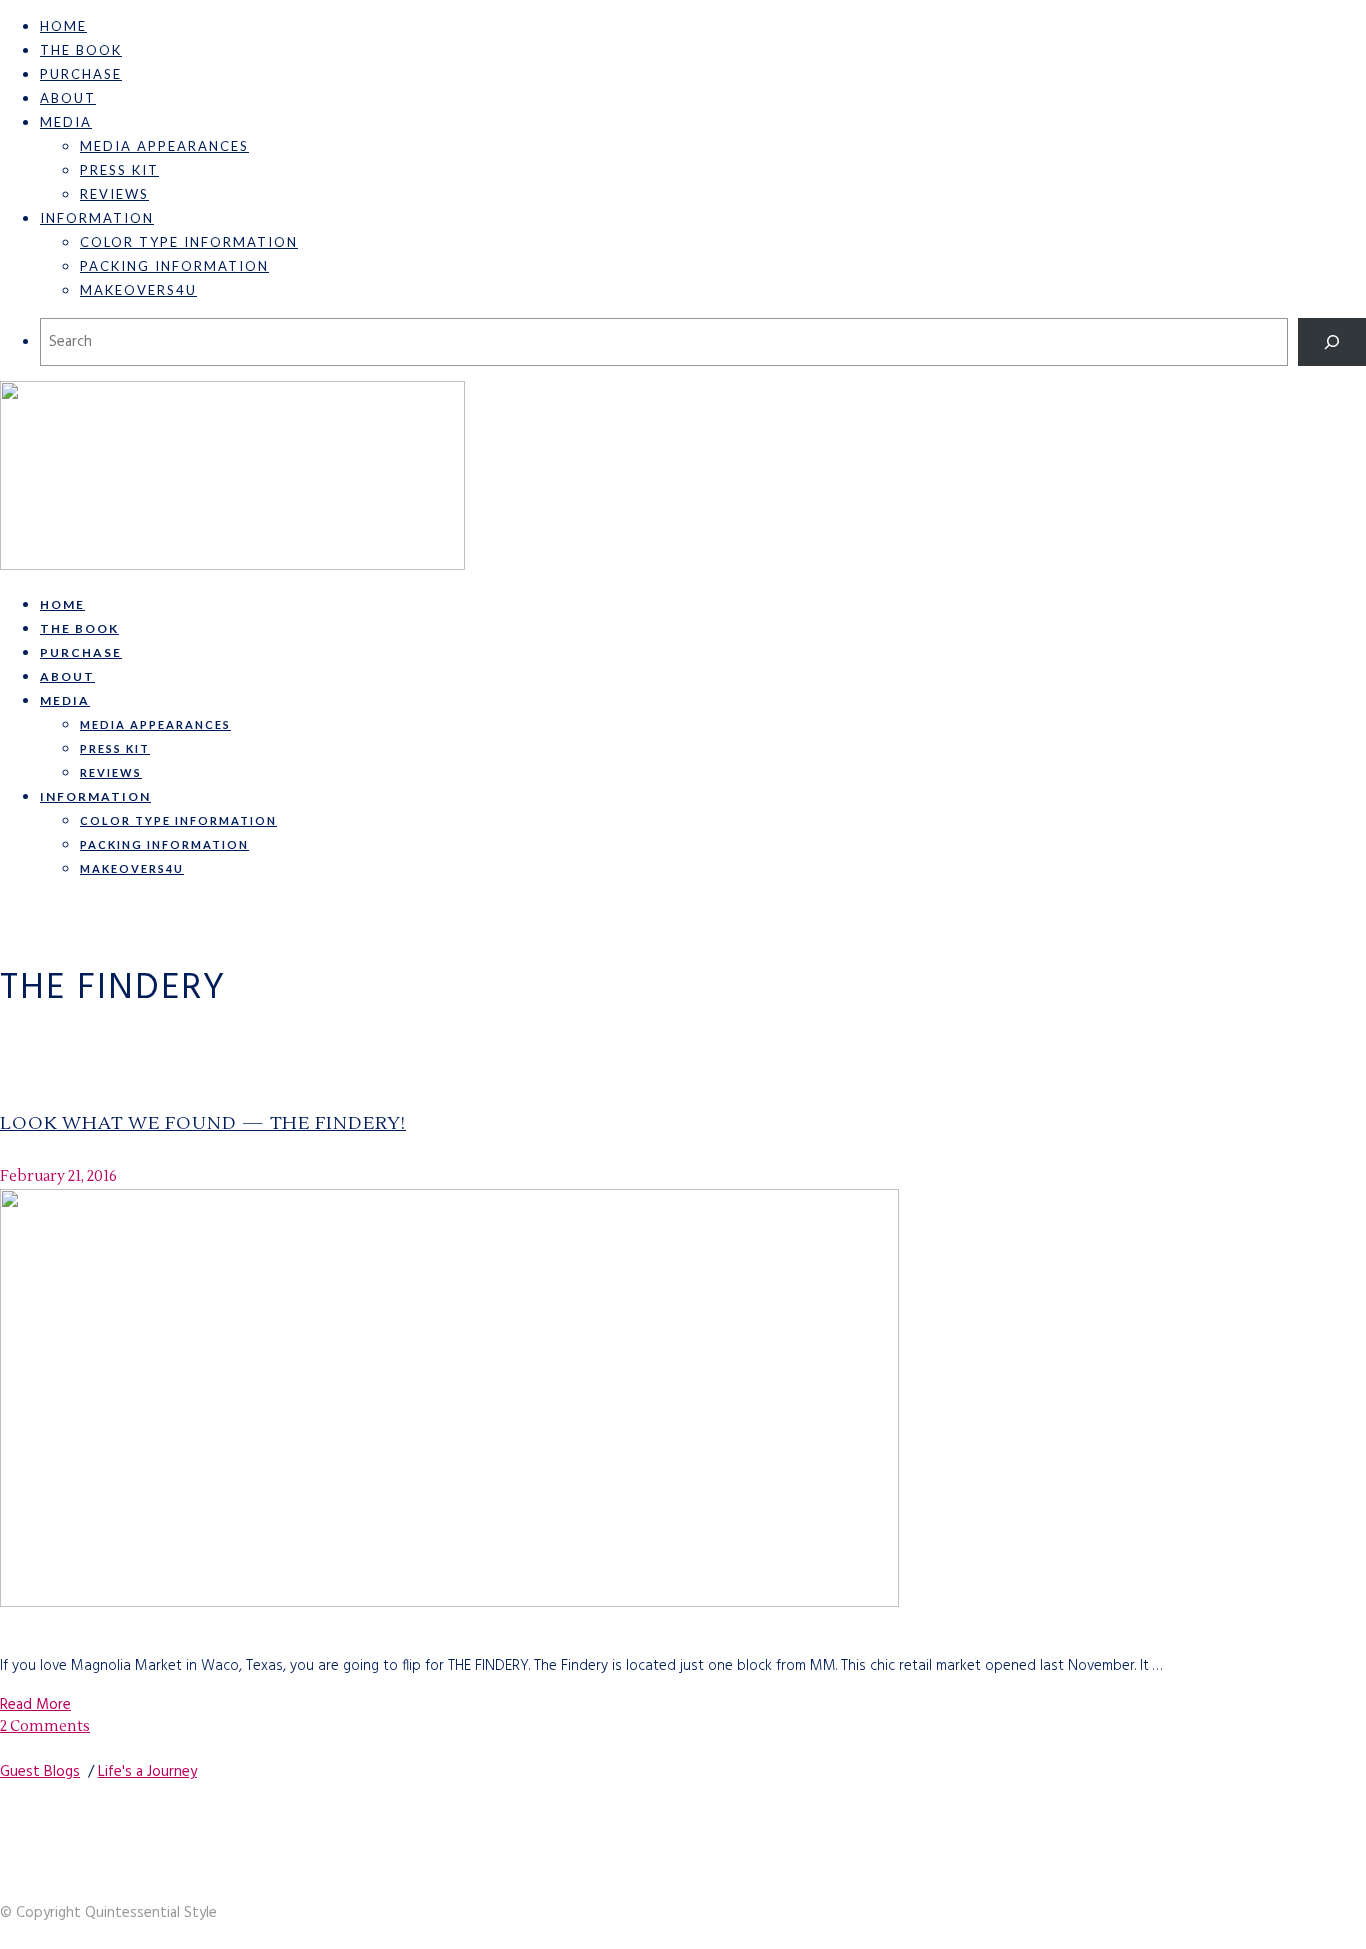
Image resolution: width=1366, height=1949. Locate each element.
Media (66, 122)
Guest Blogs (40, 1772)
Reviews (114, 194)
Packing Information (174, 266)
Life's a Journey (147, 1772)
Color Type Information (189, 242)
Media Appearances (164, 146)
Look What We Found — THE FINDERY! (203, 1123)
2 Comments (45, 1726)
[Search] (1332, 342)
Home (63, 26)
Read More (35, 1705)
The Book (81, 50)
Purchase (81, 74)
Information (97, 218)
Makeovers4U (138, 290)
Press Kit (119, 170)
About (68, 98)
